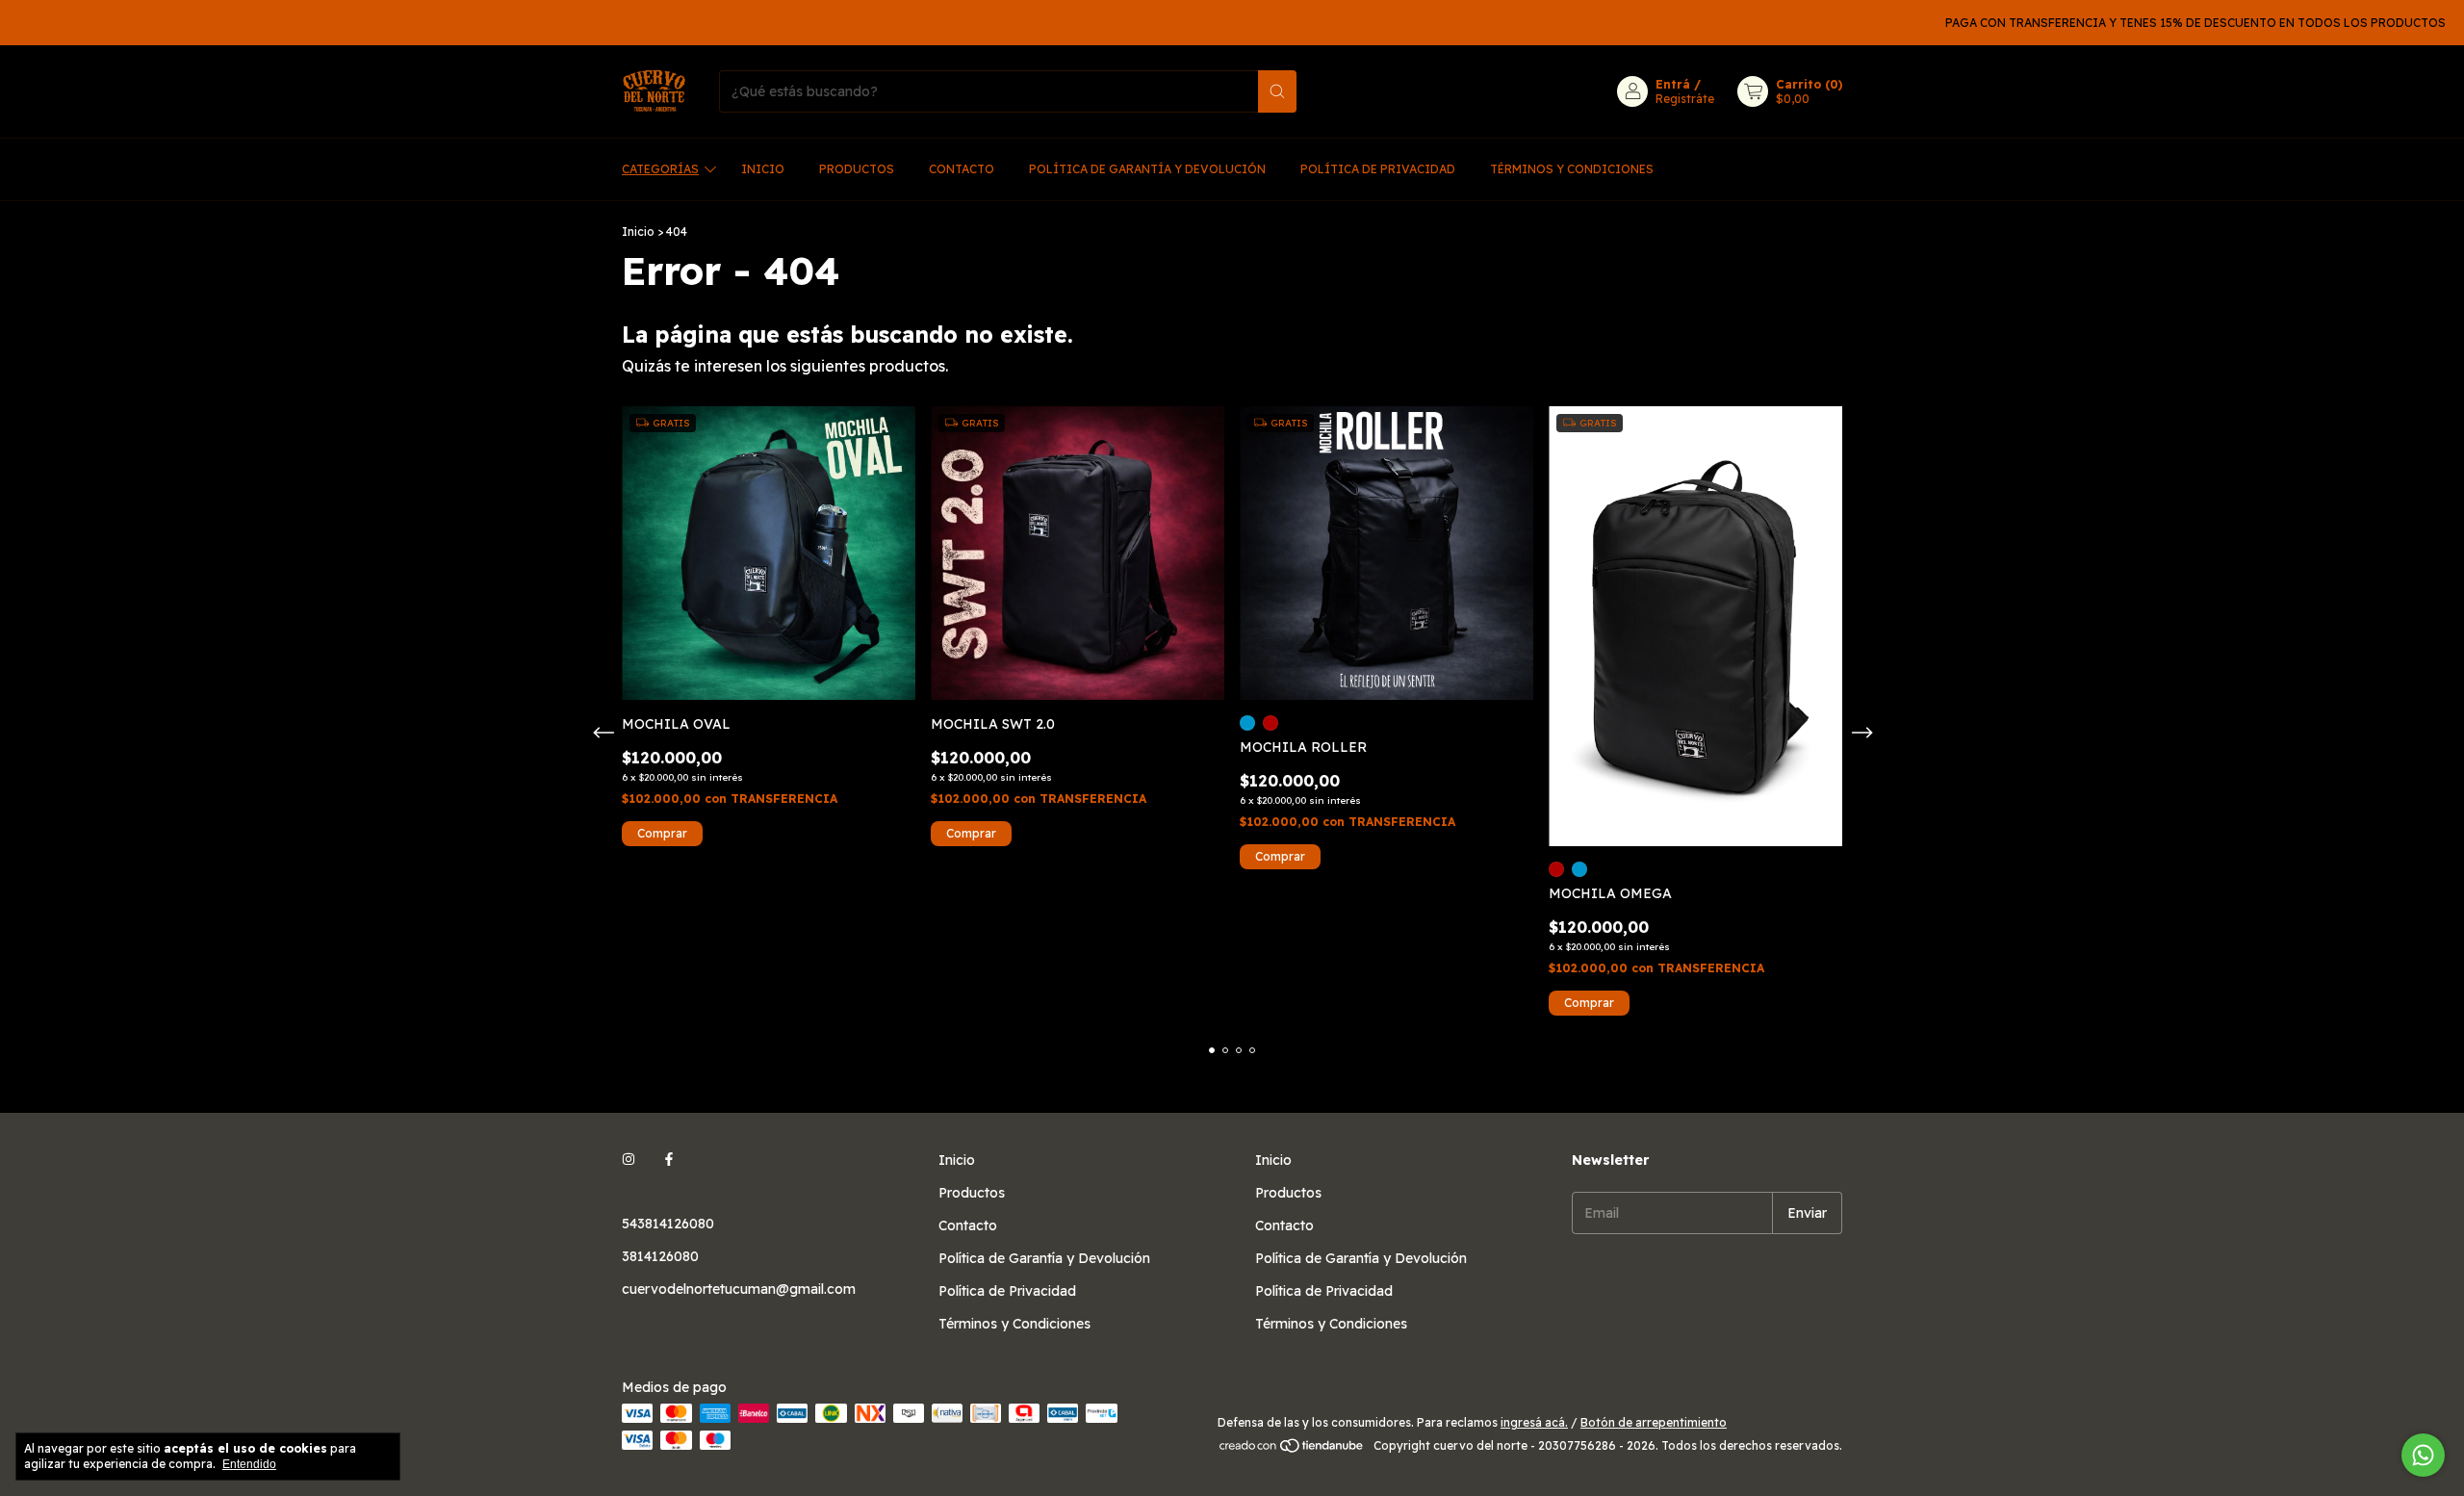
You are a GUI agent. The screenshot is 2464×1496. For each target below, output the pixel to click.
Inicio (763, 169)
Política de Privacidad (1378, 169)
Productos (857, 169)
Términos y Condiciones (1572, 169)
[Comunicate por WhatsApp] (2423, 1455)
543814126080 (668, 1224)
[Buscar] (1277, 91)
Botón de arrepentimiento (1654, 1422)
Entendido (249, 1464)
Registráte (1685, 99)
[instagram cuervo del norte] (629, 1160)
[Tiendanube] (1292, 1450)
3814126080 (660, 1256)
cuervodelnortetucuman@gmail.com (739, 1289)
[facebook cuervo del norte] (669, 1160)
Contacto (962, 169)
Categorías (660, 169)
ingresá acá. (1534, 1422)
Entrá (1673, 84)
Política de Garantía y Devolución (1147, 169)
